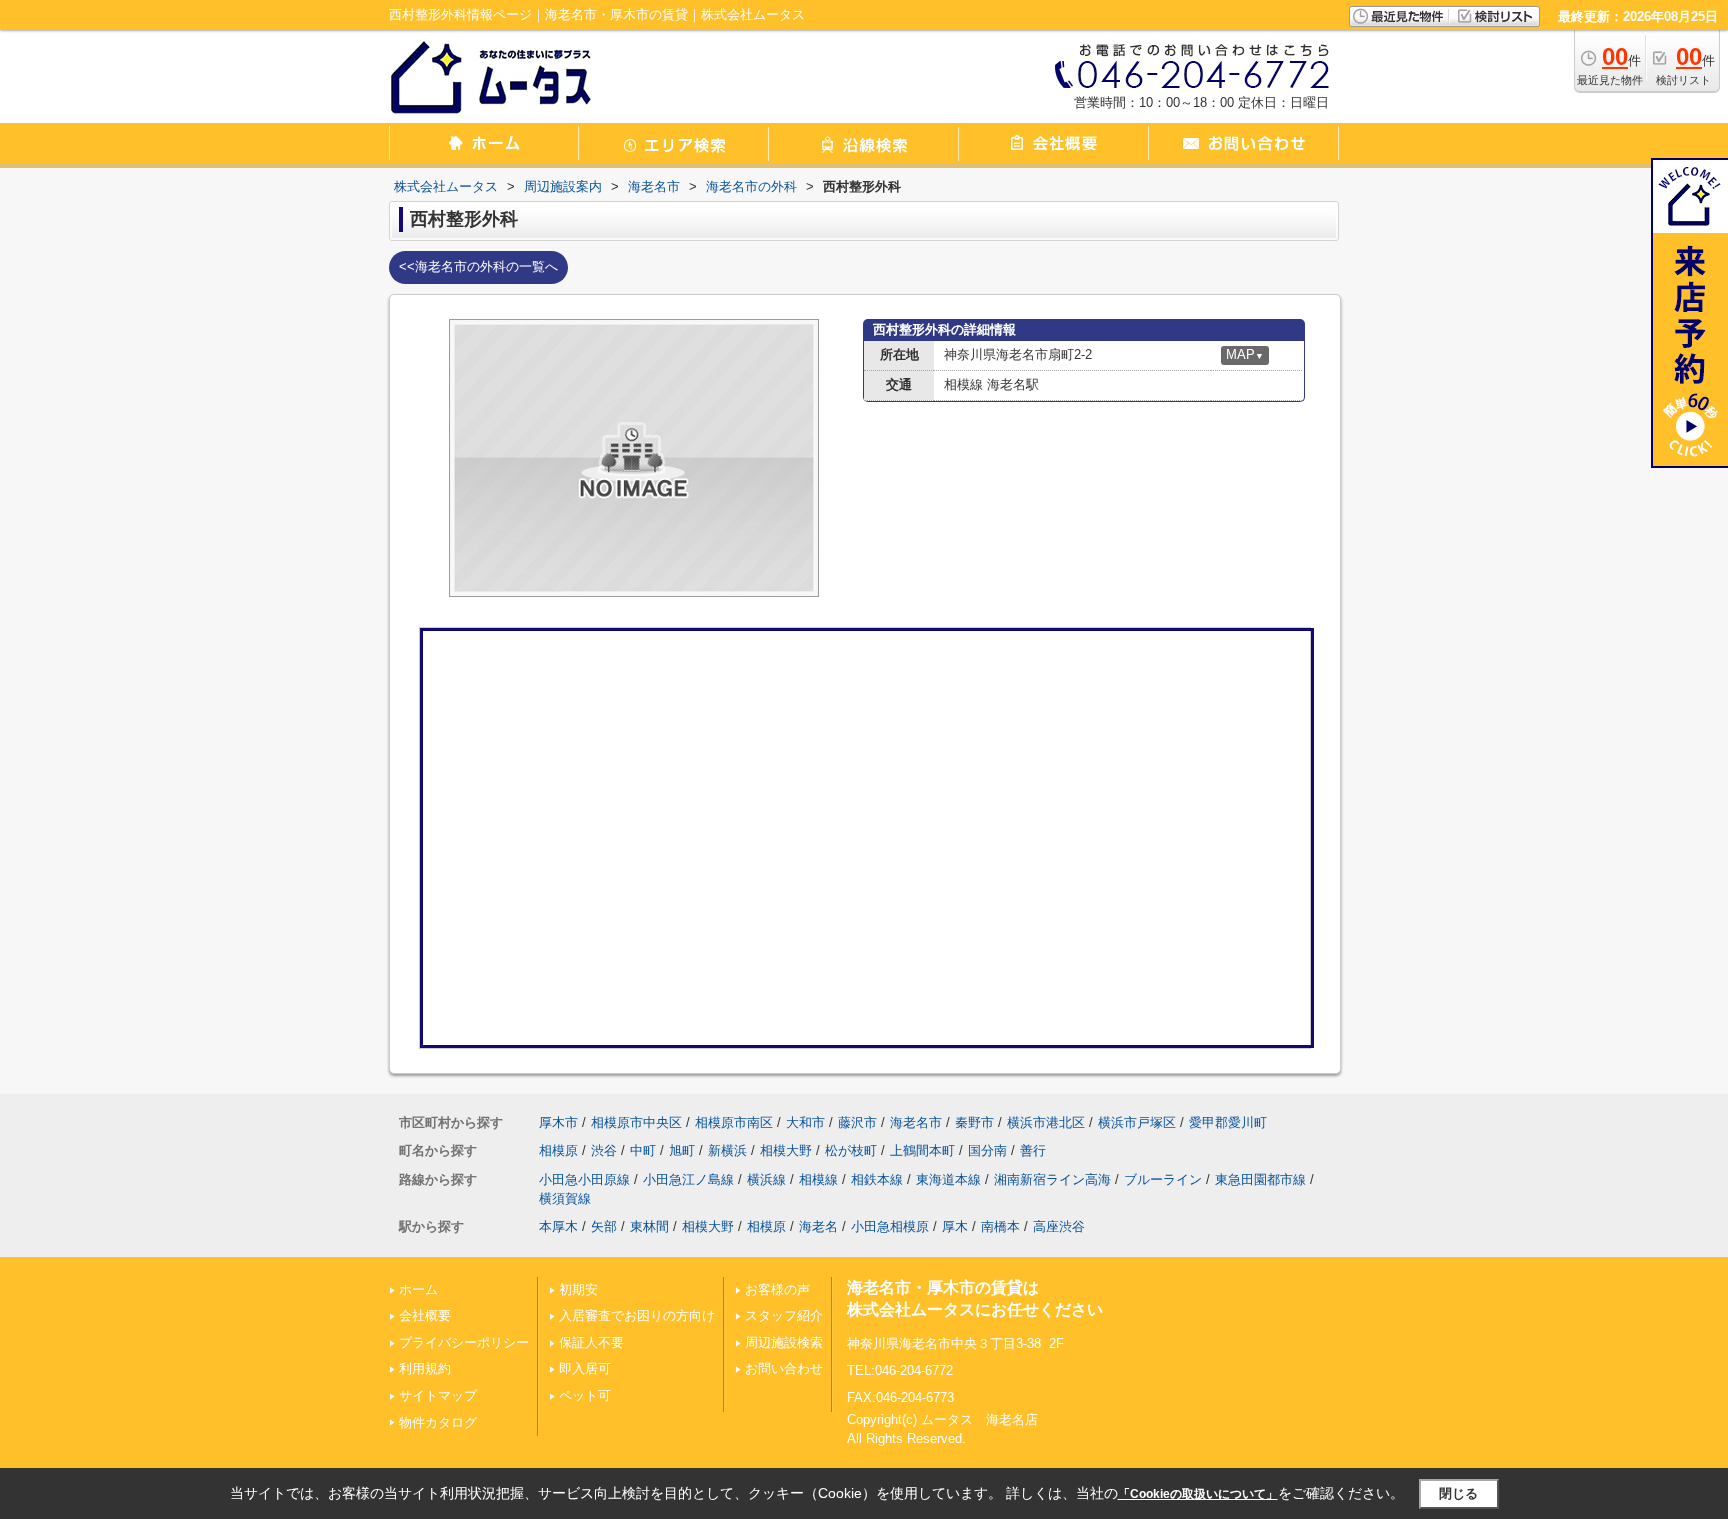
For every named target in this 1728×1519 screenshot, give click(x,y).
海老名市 (916, 1122)
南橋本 (1000, 1226)
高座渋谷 (1059, 1226)
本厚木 (558, 1226)
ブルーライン (1163, 1179)
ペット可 (585, 1395)
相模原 (558, 1150)
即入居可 (585, 1368)
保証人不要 (591, 1342)
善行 (1033, 1150)
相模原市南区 (734, 1122)
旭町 (682, 1150)
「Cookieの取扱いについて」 (1198, 1494)
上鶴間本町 (922, 1150)
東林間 (649, 1226)
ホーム (418, 1289)
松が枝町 (851, 1150)
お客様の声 (777, 1289)
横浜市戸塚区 (1137, 1122)
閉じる (1458, 1493)
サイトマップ (438, 1395)
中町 (643, 1150)
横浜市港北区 (1046, 1122)
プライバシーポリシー (464, 1342)
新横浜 (727, 1150)
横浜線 (766, 1179)
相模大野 (786, 1150)
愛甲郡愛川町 (1228, 1122)
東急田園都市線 (1260, 1179)
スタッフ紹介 (784, 1315)
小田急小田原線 (584, 1179)
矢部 (604, 1226)
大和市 (805, 1122)
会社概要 (425, 1315)
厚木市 (558, 1122)
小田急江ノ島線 (688, 1179)
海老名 (818, 1226)
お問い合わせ (784, 1368)
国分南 (987, 1150)
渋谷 (604, 1150)
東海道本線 (948, 1179)
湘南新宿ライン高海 (1052, 1179)
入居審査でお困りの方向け (637, 1315)
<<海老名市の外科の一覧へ (478, 266)
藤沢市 (857, 1122)
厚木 (955, 1226)
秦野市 (974, 1122)
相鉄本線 (877, 1179)
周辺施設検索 (784, 1342)
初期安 (578, 1289)
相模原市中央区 (636, 1122)
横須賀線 (565, 1198)
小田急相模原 (890, 1226)
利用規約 (425, 1368)
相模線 (818, 1179)
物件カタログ (438, 1422)
